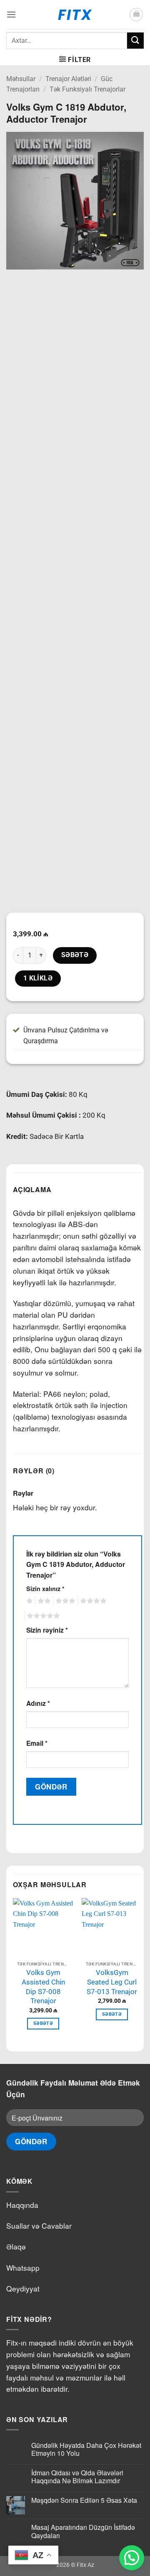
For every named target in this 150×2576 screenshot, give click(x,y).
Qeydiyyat (23, 2288)
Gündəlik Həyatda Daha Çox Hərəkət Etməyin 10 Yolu (86, 2449)
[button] (11, 14)
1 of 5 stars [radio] (29, 1601)
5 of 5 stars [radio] (42, 1616)
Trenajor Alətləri (68, 79)
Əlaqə (16, 2246)
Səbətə (75, 955)
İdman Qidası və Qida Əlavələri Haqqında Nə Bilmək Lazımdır (77, 2477)
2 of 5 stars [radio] (43, 1601)
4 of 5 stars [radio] (92, 1601)
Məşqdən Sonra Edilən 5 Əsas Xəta (84, 2500)
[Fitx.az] (75, 15)
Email (37, 1743)
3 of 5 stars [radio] (64, 1601)
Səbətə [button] (43, 2023)
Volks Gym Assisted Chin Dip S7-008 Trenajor (43, 1987)
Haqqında (22, 2205)
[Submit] (135, 41)
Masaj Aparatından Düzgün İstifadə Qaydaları (83, 2531)
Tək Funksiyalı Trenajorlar (87, 89)
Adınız (38, 1703)
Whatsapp (23, 2268)
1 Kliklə (38, 978)
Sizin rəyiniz (47, 1630)
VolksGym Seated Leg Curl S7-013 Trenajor (112, 1982)
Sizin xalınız (45, 1589)
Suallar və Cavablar (39, 2226)
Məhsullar (21, 79)
